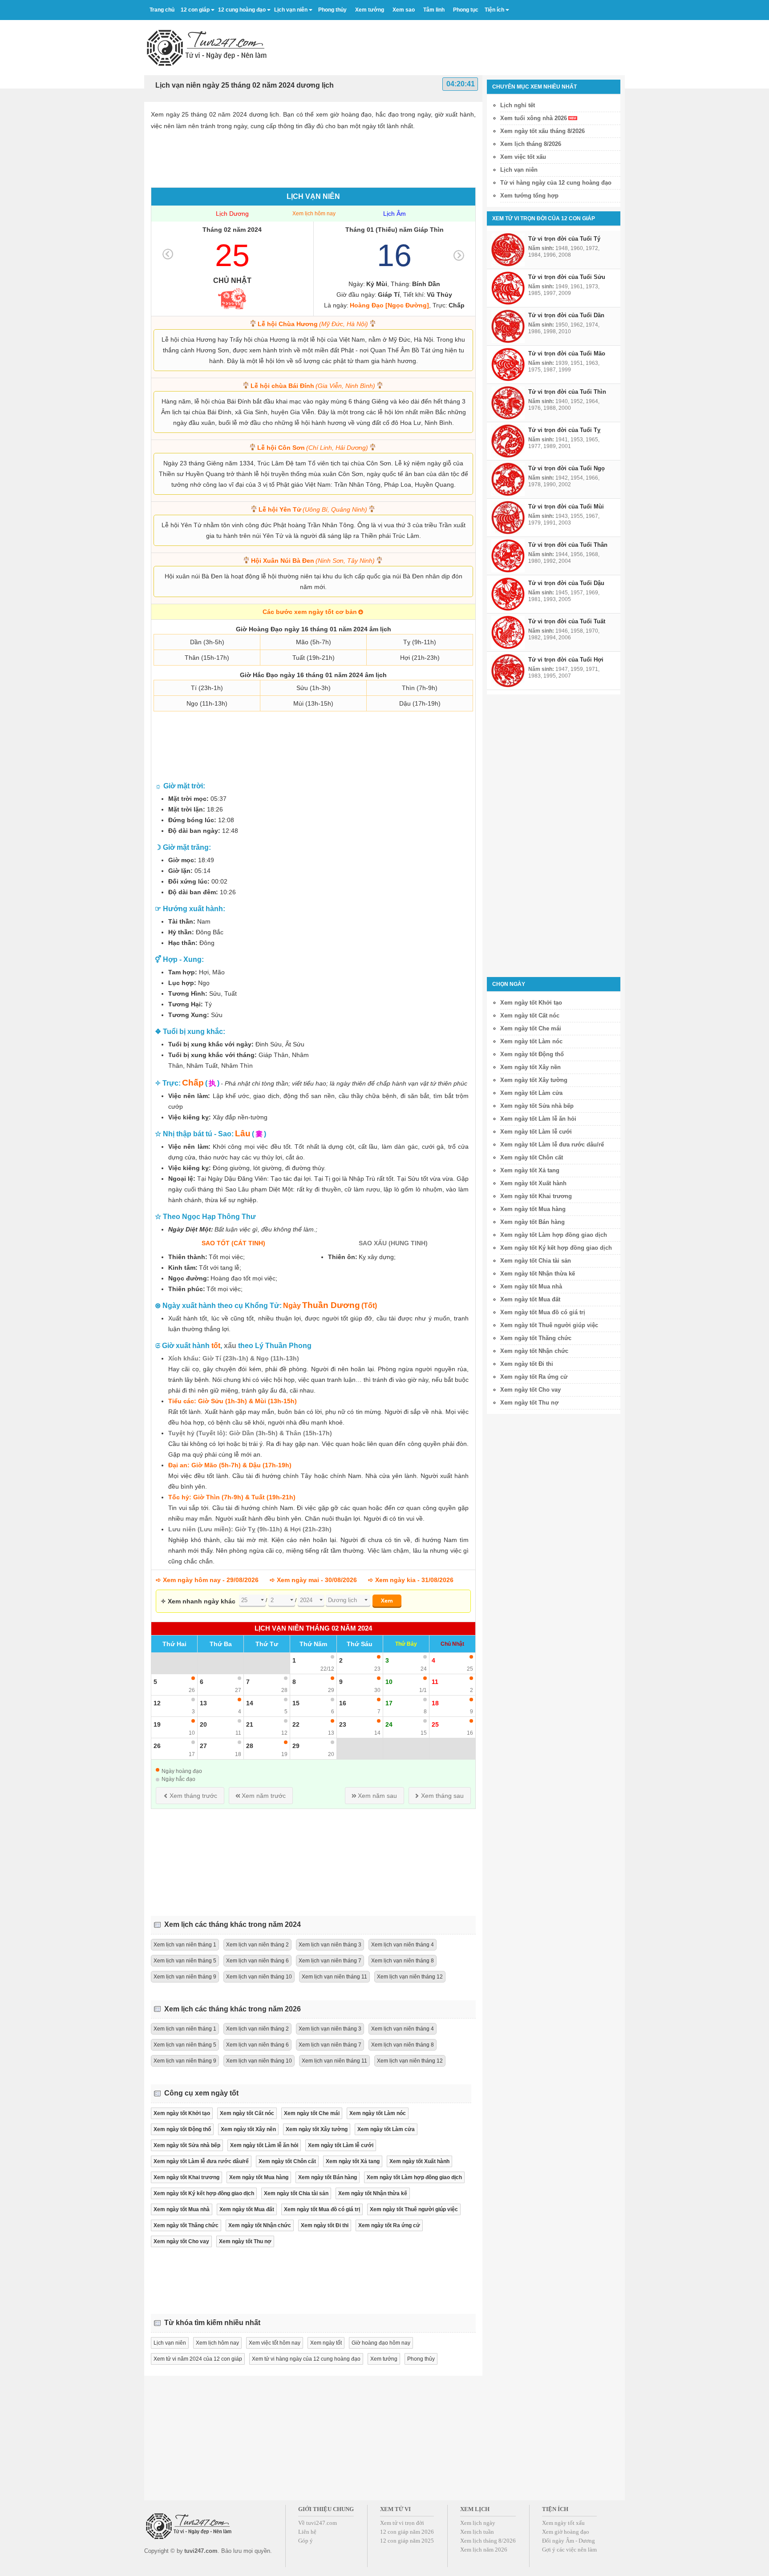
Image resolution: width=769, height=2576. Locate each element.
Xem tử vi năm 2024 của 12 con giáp (198, 2359)
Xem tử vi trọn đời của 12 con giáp (544, 218)
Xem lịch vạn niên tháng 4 (403, 1945)
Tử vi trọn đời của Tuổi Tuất (567, 621)
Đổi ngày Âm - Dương (569, 2541)
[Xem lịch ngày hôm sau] (459, 255)
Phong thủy (421, 2359)
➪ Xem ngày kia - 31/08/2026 (411, 1580)
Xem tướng (384, 2359)
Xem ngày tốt (326, 2343)
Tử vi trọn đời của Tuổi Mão (567, 353)
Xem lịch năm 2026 (484, 2550)
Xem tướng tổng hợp (529, 196)
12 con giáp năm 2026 (407, 2532)
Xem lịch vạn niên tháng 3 (330, 1945)
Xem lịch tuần (477, 2532)
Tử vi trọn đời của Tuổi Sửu (567, 277)
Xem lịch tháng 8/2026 (531, 144)
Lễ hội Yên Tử (313, 509)
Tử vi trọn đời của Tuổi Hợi (566, 660)
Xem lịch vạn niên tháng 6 (257, 1961)
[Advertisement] (463, 44)
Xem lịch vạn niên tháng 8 (403, 1961)
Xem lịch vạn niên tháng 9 (185, 1977)
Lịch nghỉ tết (518, 105)
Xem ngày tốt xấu (563, 2523)
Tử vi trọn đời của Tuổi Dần (566, 315)
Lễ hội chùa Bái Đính (313, 386)
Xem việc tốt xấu (523, 157)
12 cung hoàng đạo (242, 10)
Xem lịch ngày (478, 2523)
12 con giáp (195, 10)
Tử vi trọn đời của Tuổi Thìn (567, 392)
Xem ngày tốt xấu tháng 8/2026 (542, 131)
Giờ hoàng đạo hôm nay (381, 2343)
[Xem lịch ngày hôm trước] (168, 254)
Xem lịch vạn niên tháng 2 (257, 1945)
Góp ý (306, 2541)
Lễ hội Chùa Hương (313, 324)
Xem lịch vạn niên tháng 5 (185, 1961)
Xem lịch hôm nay (314, 214)
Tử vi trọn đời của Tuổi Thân (568, 545)
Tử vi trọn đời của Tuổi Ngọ (567, 468)
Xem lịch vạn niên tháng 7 (330, 1961)
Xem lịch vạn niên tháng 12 (410, 1977)
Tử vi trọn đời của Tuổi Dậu (566, 583)
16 (394, 255)
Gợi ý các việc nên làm (569, 2550)
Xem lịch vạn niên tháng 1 (185, 1945)
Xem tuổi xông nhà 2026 (534, 118)
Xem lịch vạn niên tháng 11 (334, 1977)
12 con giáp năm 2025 (407, 2541)
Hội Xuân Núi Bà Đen (313, 561)
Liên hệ (307, 2532)
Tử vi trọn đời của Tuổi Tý (564, 239)
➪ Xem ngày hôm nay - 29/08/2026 (207, 1580)
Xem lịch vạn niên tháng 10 (259, 1977)
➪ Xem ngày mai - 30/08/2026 (313, 1580)
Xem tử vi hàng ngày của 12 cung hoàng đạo (306, 2359)
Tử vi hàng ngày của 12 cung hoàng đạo (556, 183)
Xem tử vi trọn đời (402, 2523)
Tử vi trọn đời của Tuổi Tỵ (564, 430)
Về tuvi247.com (318, 2523)
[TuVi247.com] (207, 48)
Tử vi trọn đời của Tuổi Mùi (566, 507)
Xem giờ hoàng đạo (566, 2532)
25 (232, 255)
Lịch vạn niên (291, 10)
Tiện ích (494, 10)
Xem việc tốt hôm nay (275, 2343)
